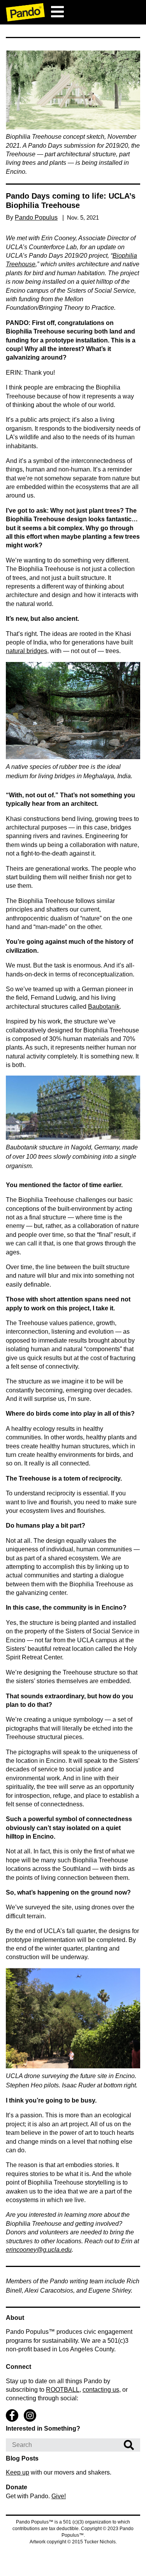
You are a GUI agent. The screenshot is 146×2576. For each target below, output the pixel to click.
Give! (59, 2496)
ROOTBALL (63, 2389)
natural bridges (26, 651)
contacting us (101, 2389)
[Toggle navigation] (57, 12)
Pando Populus (36, 217)
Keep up (18, 2472)
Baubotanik (104, 1007)
